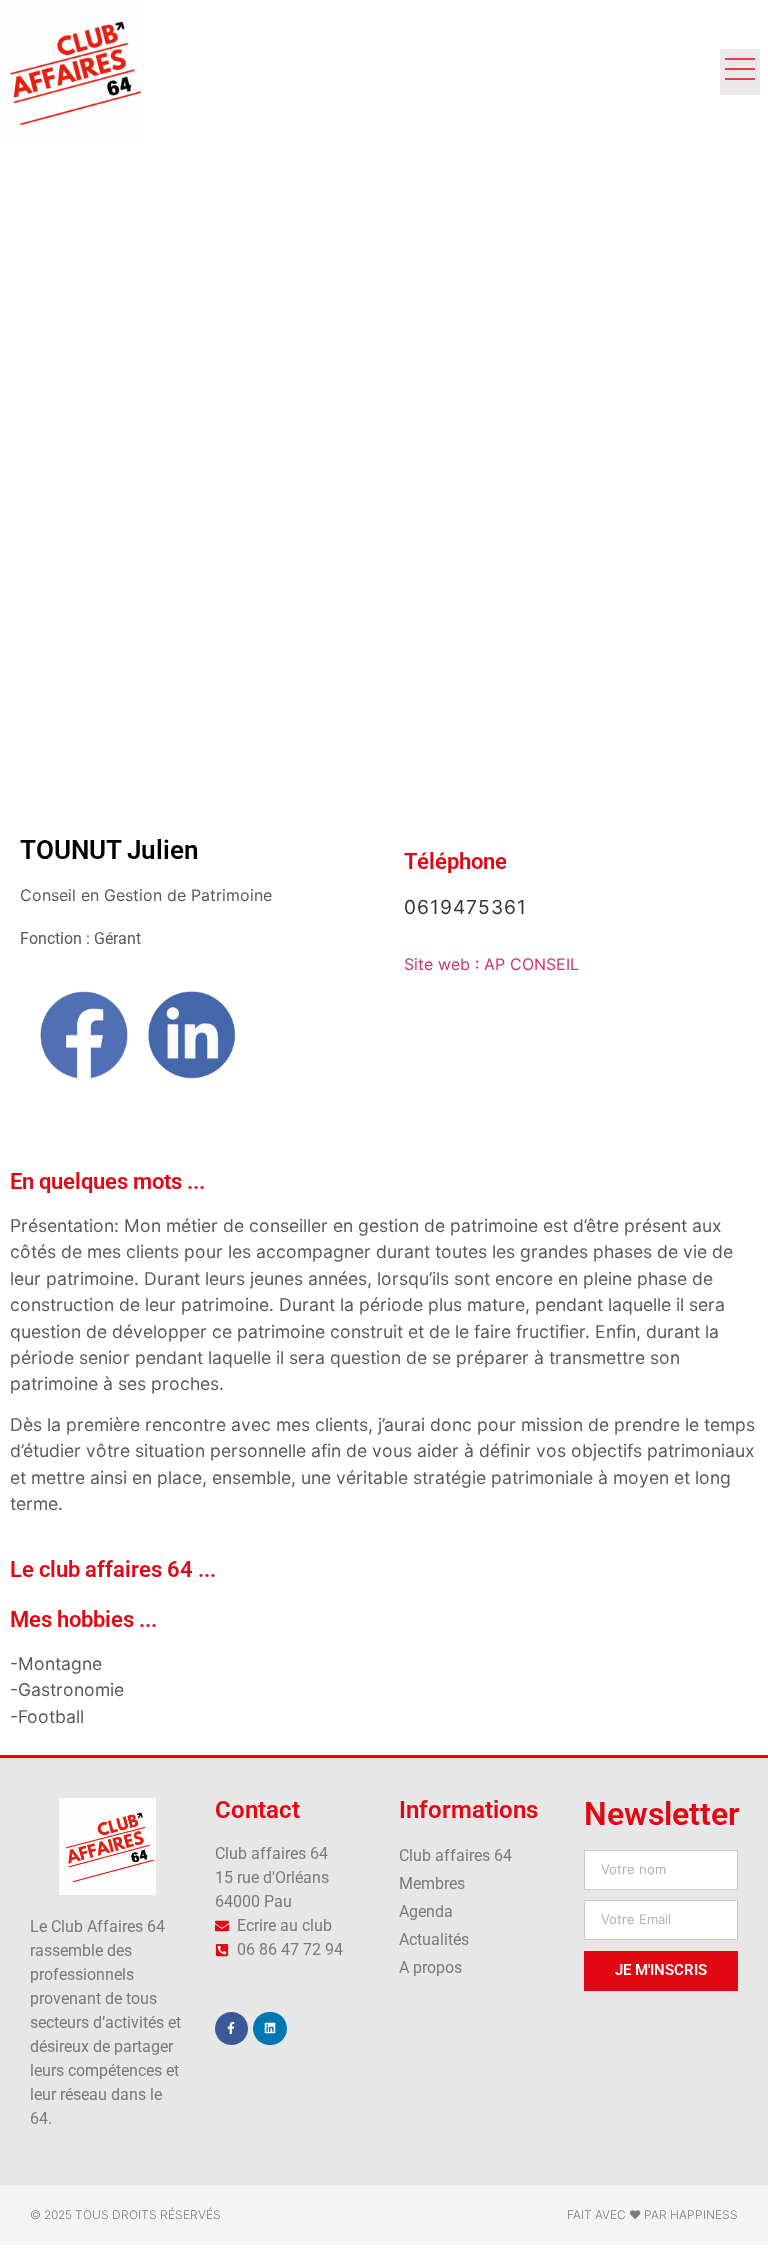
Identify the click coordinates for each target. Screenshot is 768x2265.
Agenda (426, 1911)
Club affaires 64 (455, 1855)
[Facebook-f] (232, 2029)
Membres (432, 1883)
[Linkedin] (270, 2029)
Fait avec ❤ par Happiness (652, 2214)
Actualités (434, 1939)
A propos (430, 1967)
